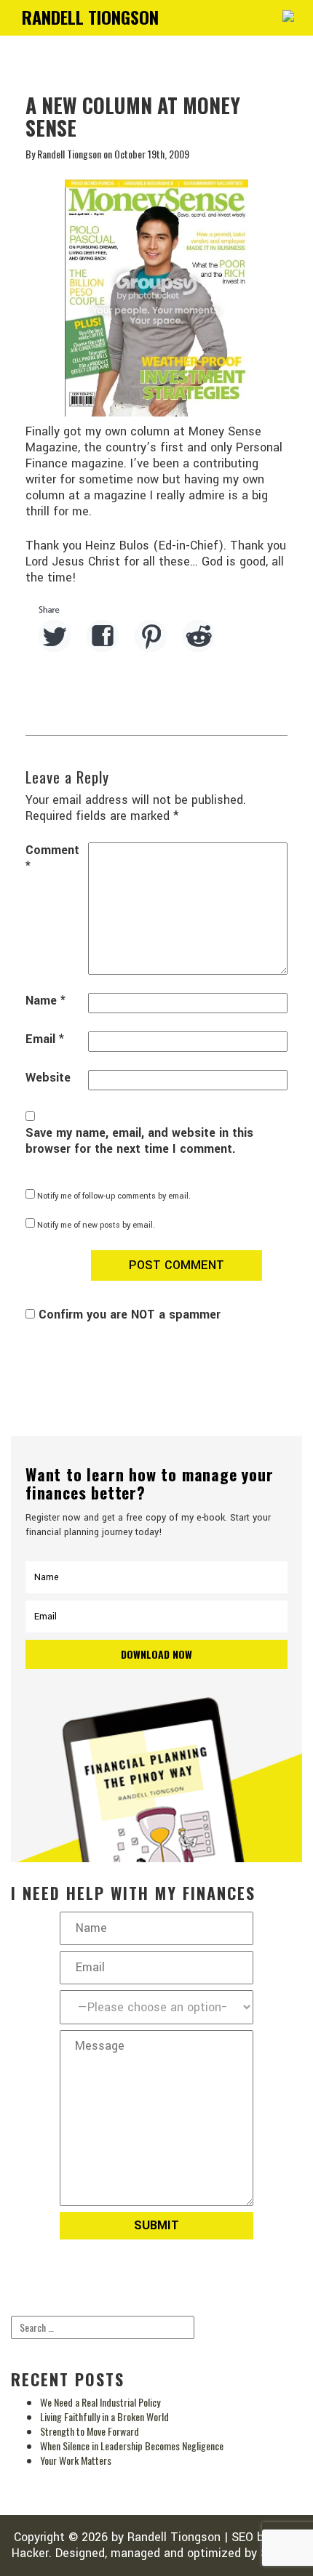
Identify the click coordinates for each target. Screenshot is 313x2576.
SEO (242, 2537)
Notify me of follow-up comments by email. (114, 1196)
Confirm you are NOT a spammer (128, 1315)
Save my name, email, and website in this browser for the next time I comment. (139, 1141)
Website (48, 1078)
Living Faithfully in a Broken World (104, 2416)
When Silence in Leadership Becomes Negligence (132, 2446)
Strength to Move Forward (90, 2431)
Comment (52, 858)
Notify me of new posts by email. (96, 1225)
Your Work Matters (76, 2460)
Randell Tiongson (174, 2537)
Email (45, 1039)
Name (45, 1001)
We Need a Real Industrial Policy (100, 2402)
